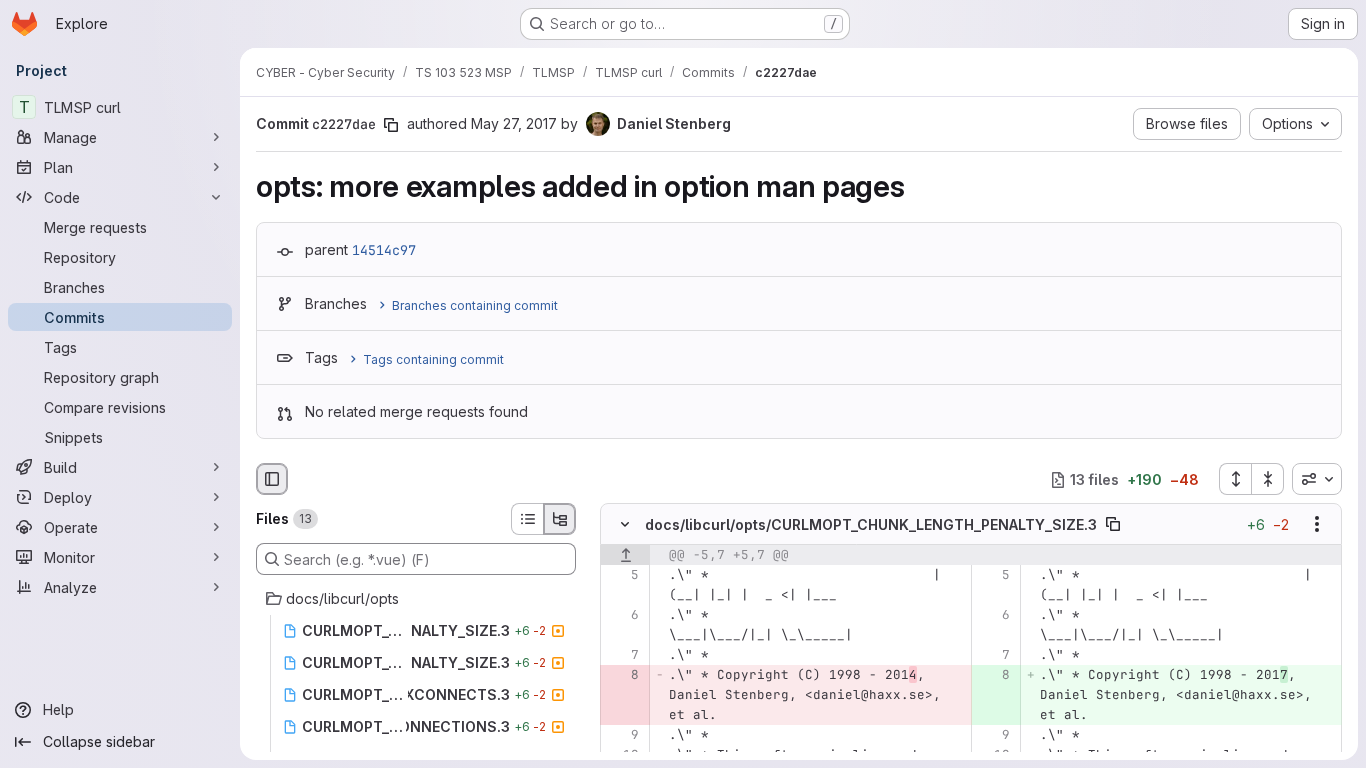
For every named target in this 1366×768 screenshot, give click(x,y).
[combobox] (1317, 479)
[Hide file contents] (625, 525)
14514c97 (384, 250)
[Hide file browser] (272, 479)
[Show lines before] (625, 556)
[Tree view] (560, 519)
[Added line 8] (993, 676)
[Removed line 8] (622, 676)
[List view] (527, 519)
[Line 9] (622, 736)
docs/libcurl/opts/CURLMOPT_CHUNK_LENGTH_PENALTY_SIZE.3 (871, 524)
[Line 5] (622, 576)
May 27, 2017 (514, 123)
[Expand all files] (1235, 479)
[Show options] (1317, 525)
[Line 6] (622, 616)
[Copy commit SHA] (391, 125)
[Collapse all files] (1268, 479)
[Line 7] (622, 656)
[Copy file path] (1113, 525)
